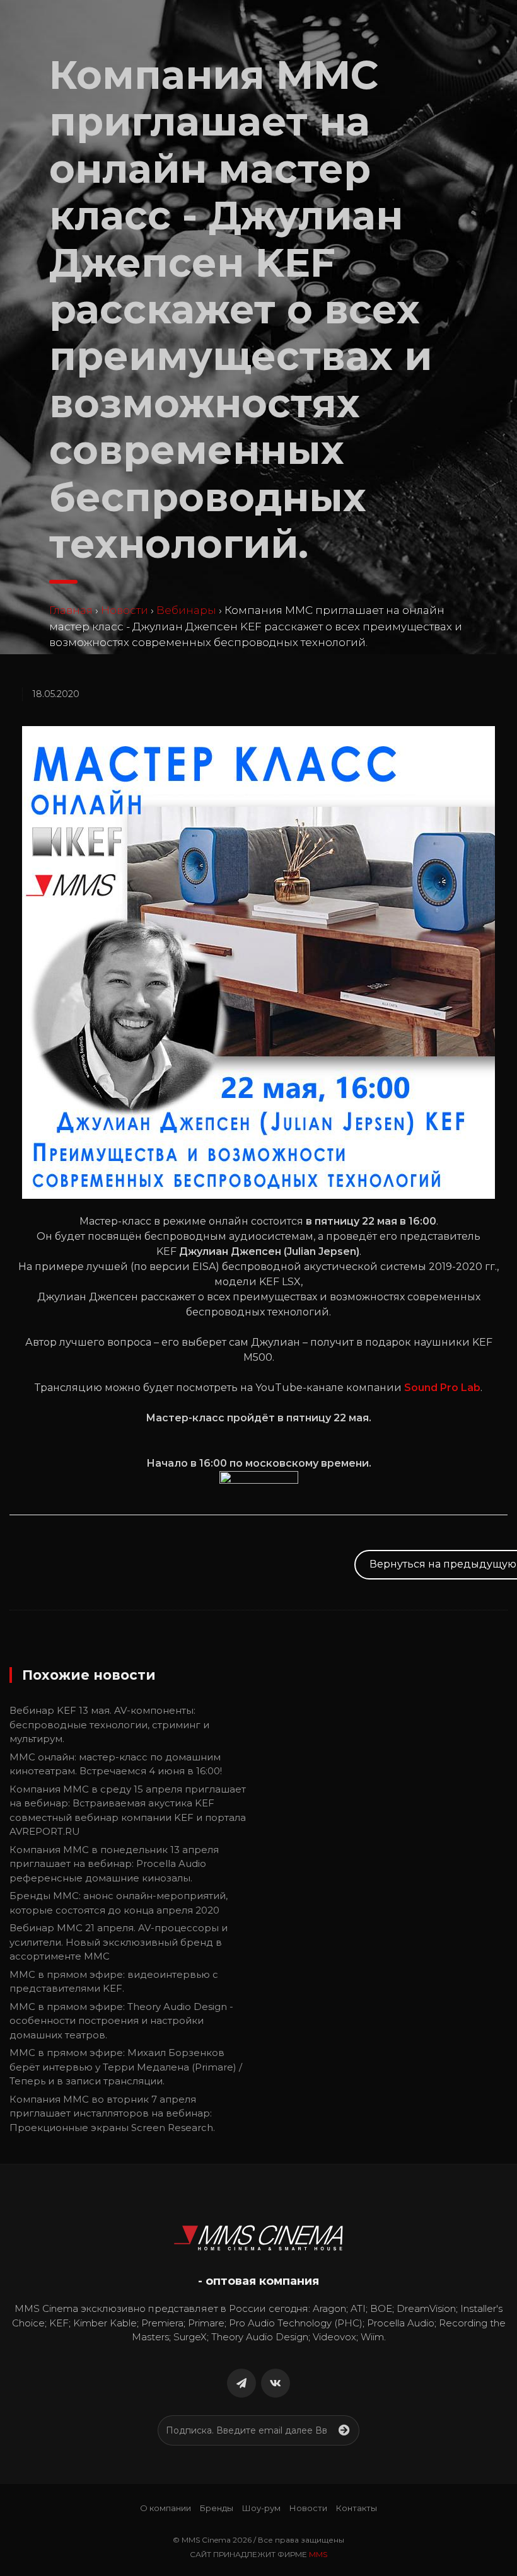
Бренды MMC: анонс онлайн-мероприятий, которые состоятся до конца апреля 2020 (119, 1903)
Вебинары (186, 610)
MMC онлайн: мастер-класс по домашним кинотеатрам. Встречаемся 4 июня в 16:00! (116, 1764)
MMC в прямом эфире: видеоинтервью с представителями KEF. (114, 1982)
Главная (71, 610)
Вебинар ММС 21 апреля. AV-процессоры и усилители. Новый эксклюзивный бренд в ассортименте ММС (119, 1942)
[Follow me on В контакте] (276, 2383)
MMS (318, 2554)
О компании (166, 2508)
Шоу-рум (261, 2508)
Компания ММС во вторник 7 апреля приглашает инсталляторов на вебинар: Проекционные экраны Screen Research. (112, 2113)
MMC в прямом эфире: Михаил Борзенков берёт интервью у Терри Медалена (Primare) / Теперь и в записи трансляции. (126, 2067)
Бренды (217, 2508)
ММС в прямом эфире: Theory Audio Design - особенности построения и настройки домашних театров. (121, 2021)
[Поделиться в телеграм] (241, 2383)
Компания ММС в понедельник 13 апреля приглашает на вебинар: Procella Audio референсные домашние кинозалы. (114, 1864)
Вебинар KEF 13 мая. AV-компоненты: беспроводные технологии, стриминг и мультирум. (109, 1724)
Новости (125, 610)
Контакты (357, 2508)
